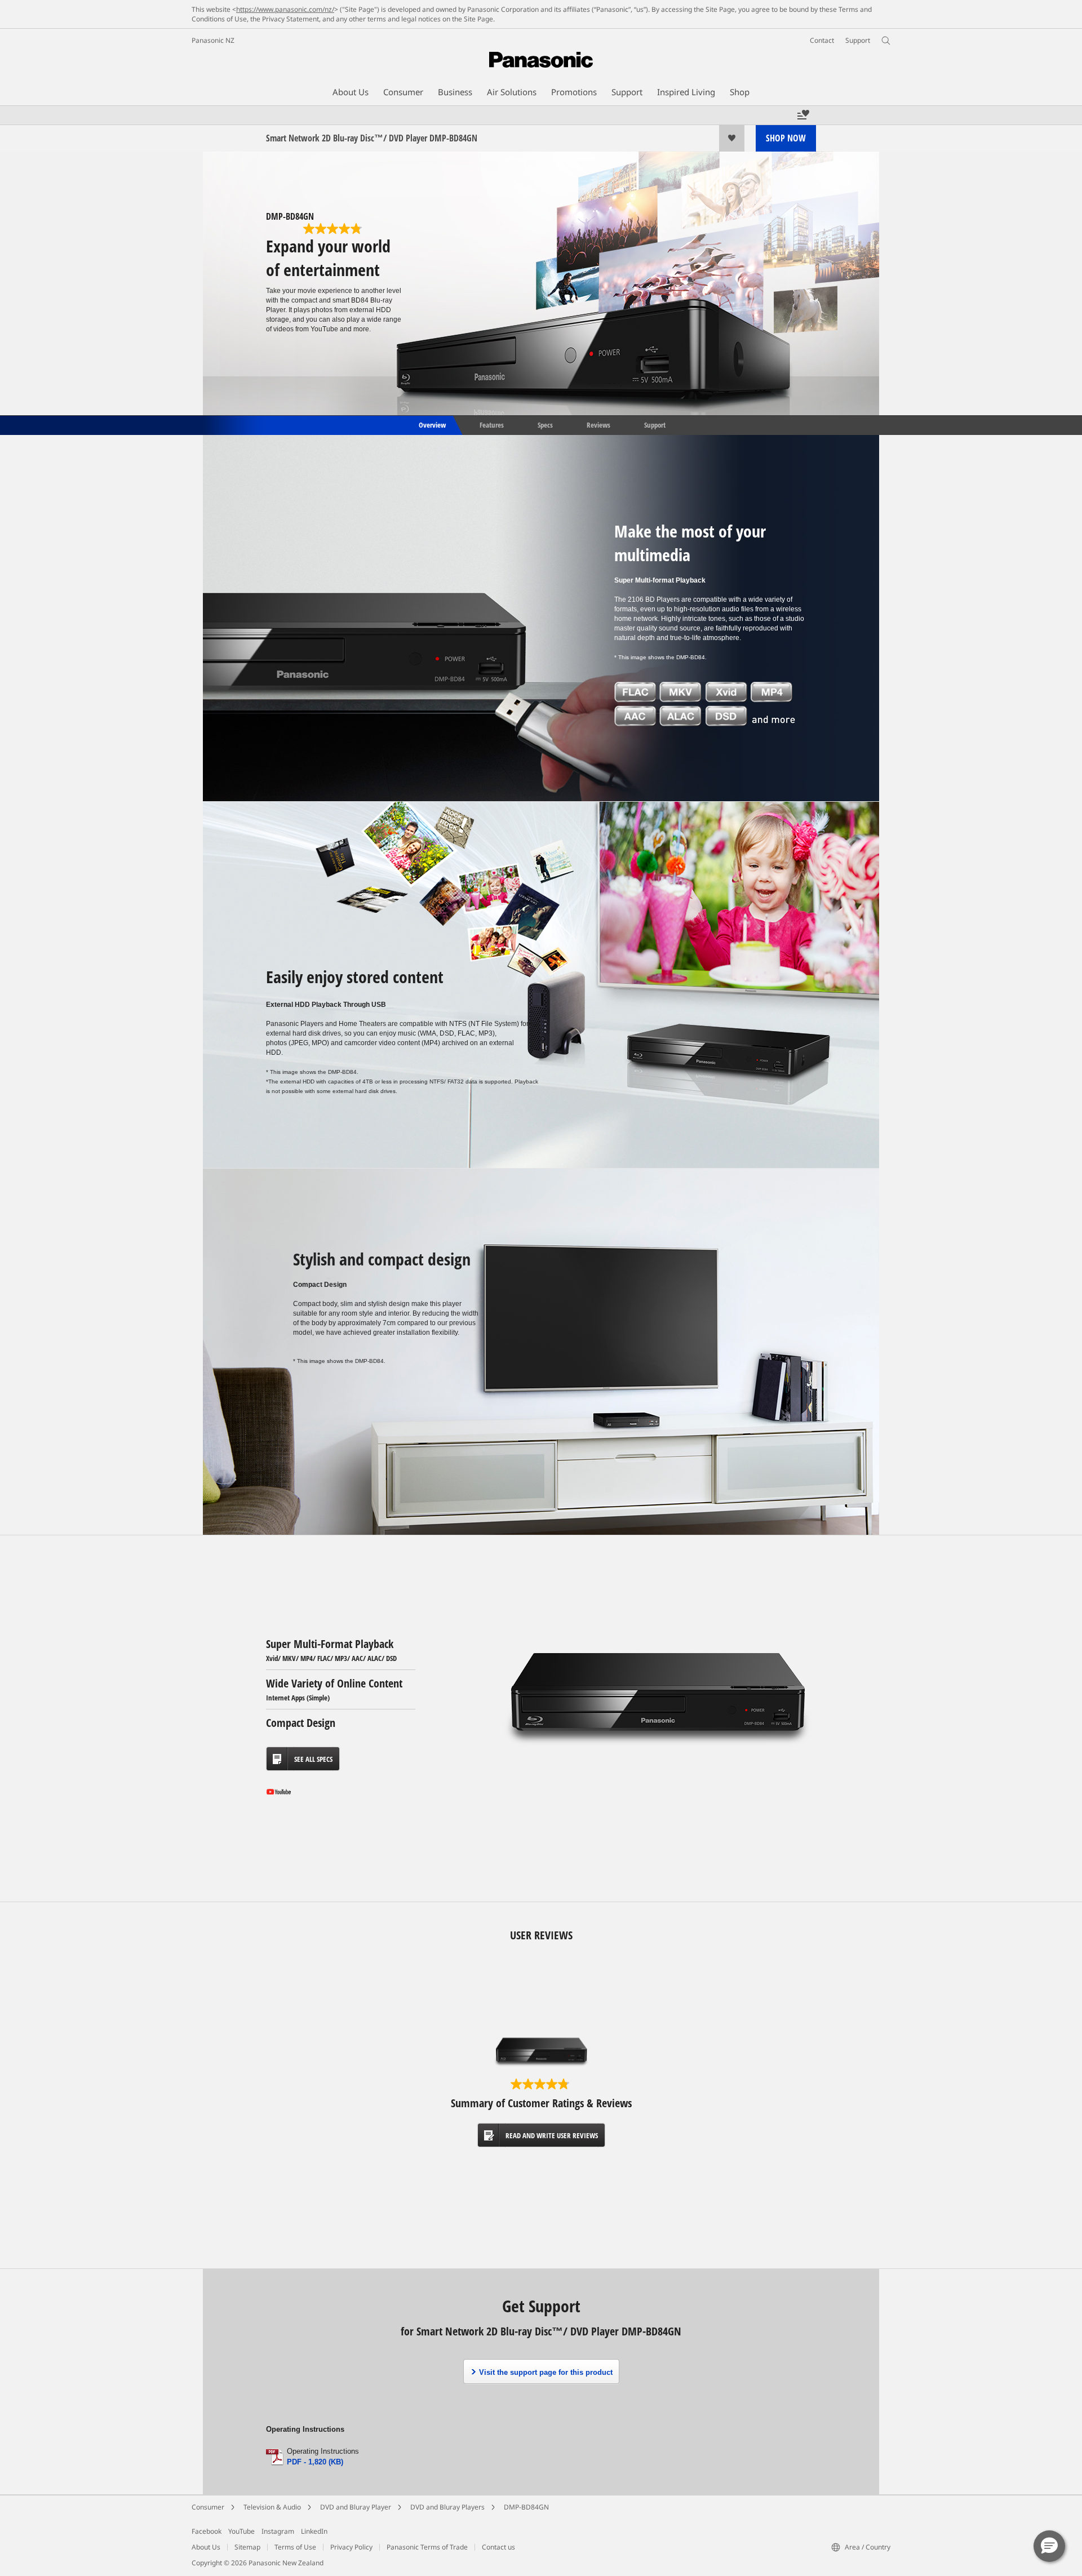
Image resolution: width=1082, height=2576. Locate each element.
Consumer (208, 2507)
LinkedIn (314, 2531)
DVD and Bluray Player (356, 2507)
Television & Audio (272, 2507)
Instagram (278, 2531)
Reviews (598, 424)
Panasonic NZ (213, 40)
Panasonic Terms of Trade (427, 2547)
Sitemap (247, 2547)
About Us (206, 2547)
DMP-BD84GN (526, 2507)
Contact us (498, 2547)
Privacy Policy (351, 2547)
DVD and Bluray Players (447, 2507)
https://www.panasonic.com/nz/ (285, 9)
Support (655, 424)
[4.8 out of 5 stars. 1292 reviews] (334, 229)
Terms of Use (295, 2547)
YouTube (241, 2531)
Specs (545, 424)
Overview (431, 424)
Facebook (207, 2531)
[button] (1049, 2546)
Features (492, 424)
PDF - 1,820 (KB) (315, 2462)
